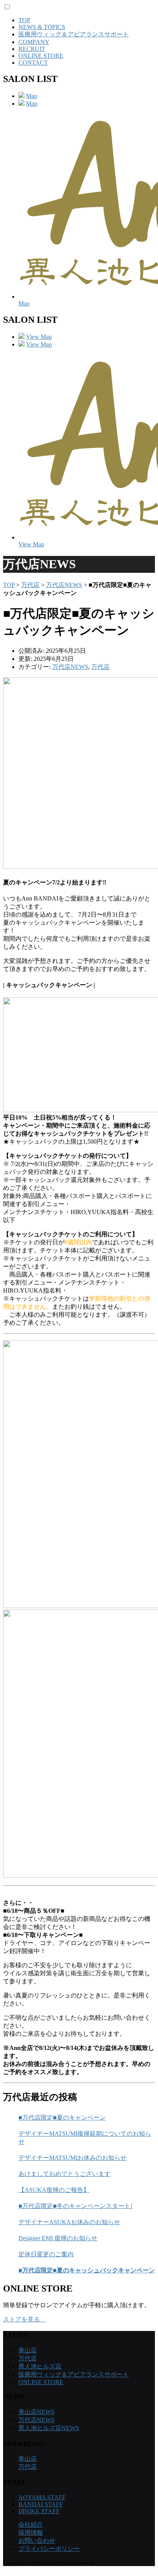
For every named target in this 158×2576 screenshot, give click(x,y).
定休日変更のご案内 (46, 2254)
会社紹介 (31, 2525)
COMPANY (34, 42)
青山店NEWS (36, 2412)
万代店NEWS (64, 585)
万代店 (30, 585)
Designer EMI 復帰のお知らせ (58, 2238)
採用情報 (31, 2533)
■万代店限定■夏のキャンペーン (62, 2118)
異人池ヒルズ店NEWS (49, 2428)
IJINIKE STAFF (39, 2511)
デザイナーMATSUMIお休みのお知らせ (72, 2158)
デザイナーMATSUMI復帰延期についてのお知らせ (85, 2138)
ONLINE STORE (41, 56)
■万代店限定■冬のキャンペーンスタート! (75, 2206)
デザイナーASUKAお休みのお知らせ (69, 2222)
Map (32, 96)
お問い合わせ (37, 2541)
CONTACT (33, 63)
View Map (39, 337)
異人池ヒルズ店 (40, 2366)
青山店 (28, 2350)
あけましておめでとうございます (64, 2174)
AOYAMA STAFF (42, 2497)
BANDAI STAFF (41, 2504)
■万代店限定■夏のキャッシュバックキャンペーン (87, 2270)
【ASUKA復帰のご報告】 (54, 2190)
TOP (24, 20)
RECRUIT (32, 49)
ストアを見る (25, 2319)
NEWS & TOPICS (42, 27)
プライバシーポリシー (49, 2549)
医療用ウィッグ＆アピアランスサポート (74, 34)
